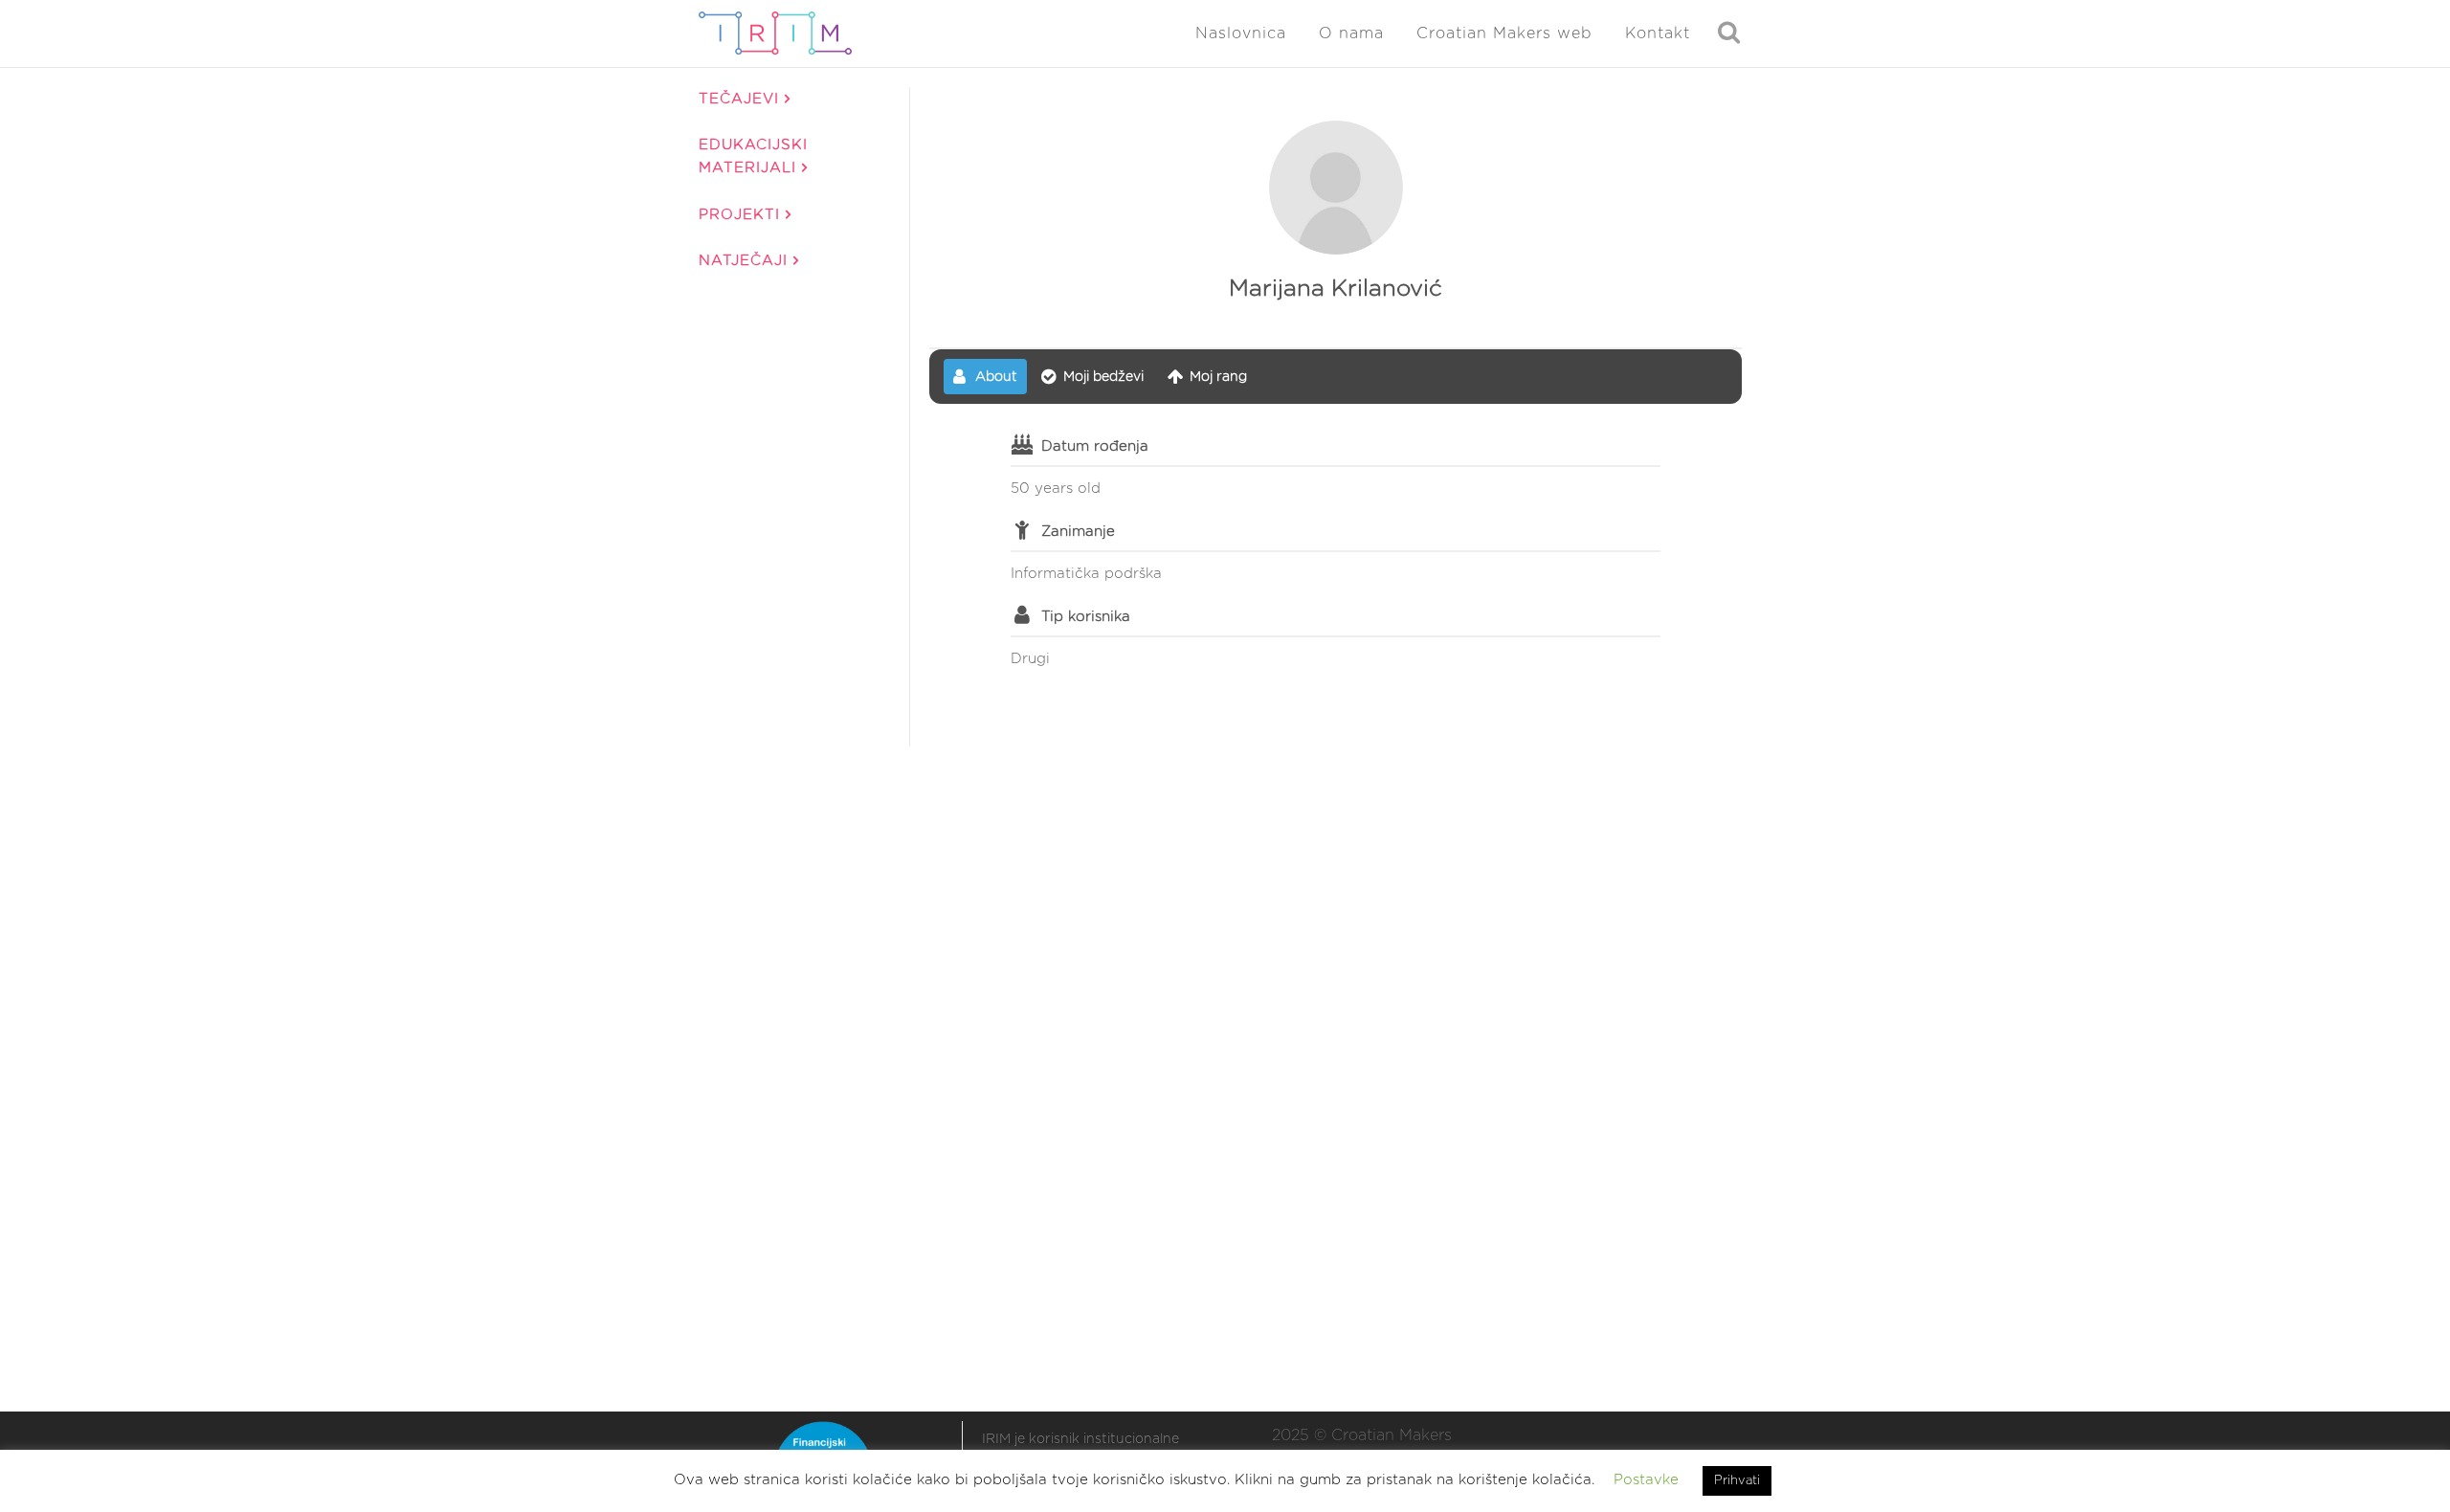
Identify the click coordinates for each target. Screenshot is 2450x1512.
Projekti (742, 215)
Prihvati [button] (1737, 1481)
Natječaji (746, 261)
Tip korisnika (1086, 617)
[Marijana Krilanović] (1336, 188)
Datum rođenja (1095, 446)
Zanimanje (1078, 532)
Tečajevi (742, 99)
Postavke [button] (1646, 1480)
